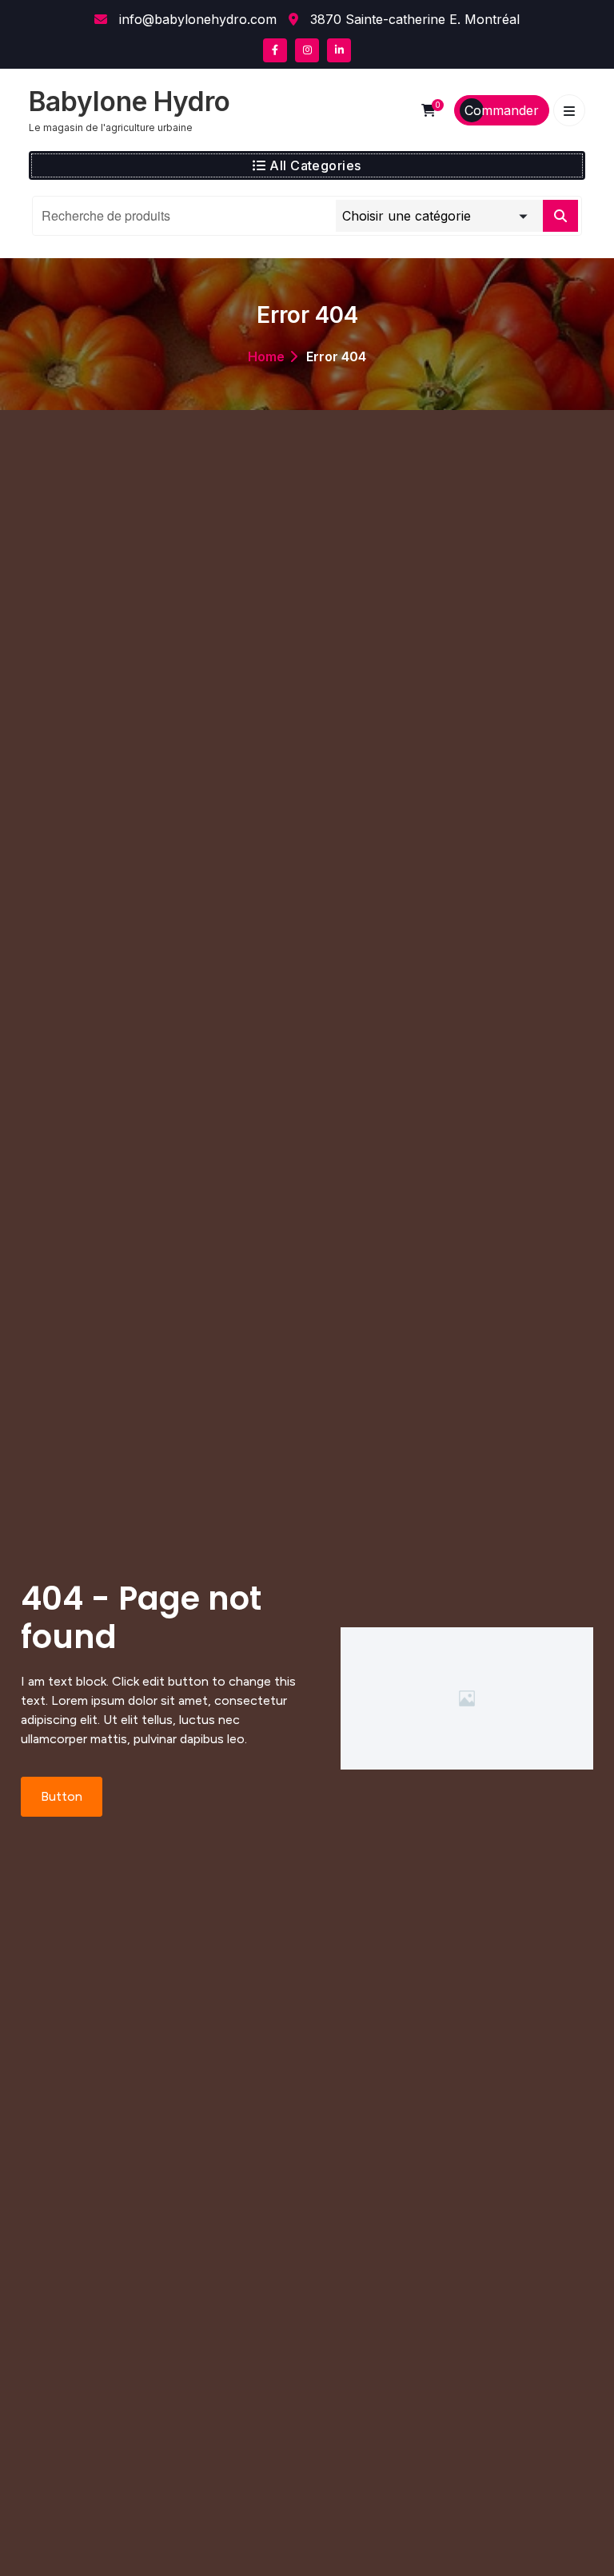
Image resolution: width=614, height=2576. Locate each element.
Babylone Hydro (130, 102)
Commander (502, 110)
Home (266, 356)
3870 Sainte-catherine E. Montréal (413, 19)
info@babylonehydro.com (196, 19)
